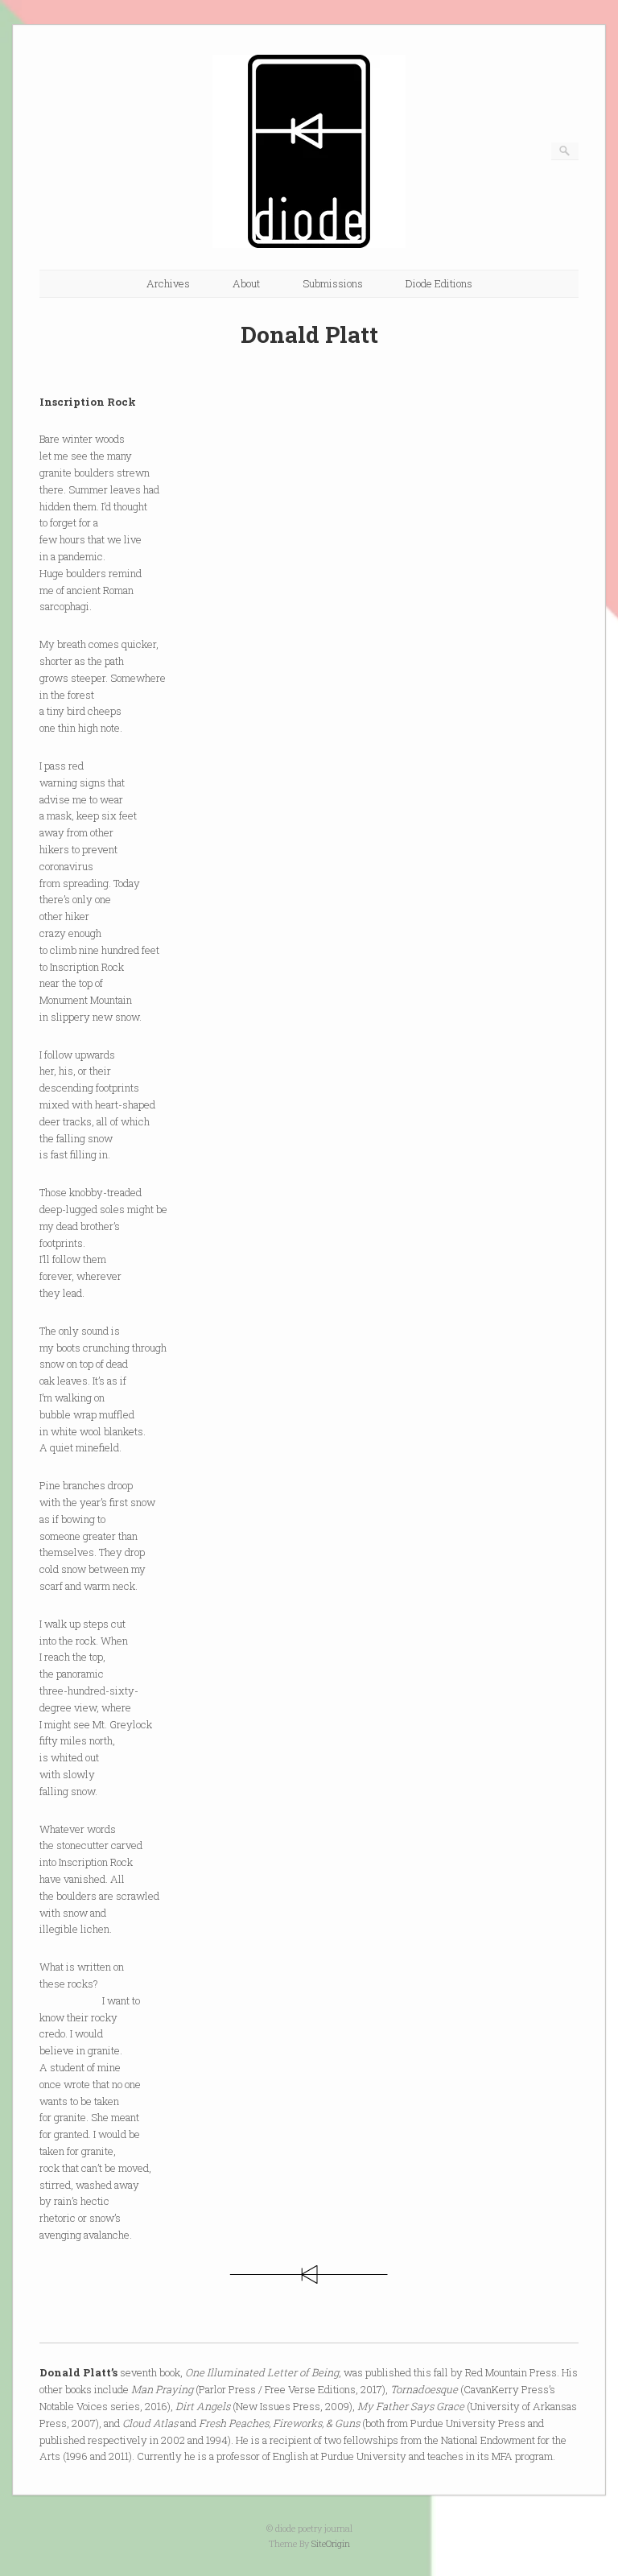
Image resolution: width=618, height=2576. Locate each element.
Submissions (333, 283)
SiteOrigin (331, 2543)
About (246, 283)
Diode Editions (439, 283)
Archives (168, 283)
